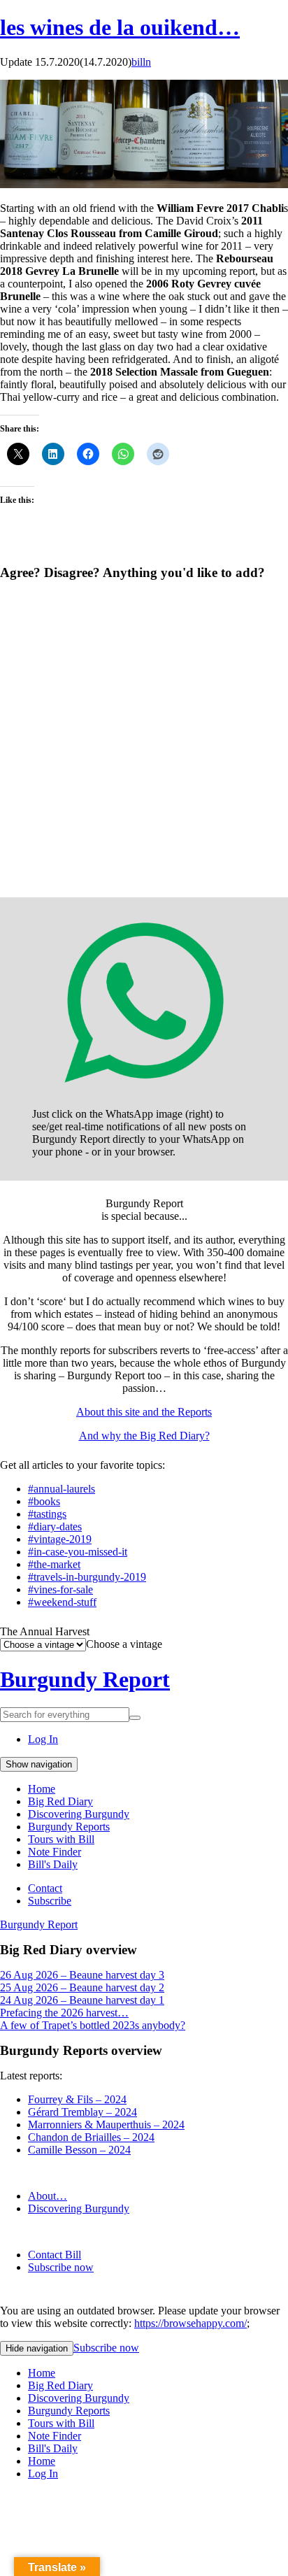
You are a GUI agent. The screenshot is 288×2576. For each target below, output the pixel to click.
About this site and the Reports (144, 1412)
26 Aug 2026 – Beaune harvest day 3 (82, 1975)
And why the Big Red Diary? (144, 1436)
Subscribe (50, 1901)
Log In (43, 1739)
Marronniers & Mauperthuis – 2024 (106, 2125)
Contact (45, 1888)
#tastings (47, 1514)
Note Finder (55, 1852)
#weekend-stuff (62, 1602)
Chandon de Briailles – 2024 (91, 2137)
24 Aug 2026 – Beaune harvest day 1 (82, 2000)
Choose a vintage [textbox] (124, 1644)
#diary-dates (55, 1527)
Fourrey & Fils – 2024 (77, 2099)
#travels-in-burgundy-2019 (87, 1577)
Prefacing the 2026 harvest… (64, 2013)
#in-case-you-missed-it (78, 1552)
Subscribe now (61, 2267)
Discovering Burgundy (79, 1814)
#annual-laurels (62, 1489)
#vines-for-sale (60, 1589)
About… (48, 2196)
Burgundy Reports (69, 1827)
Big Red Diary (60, 1801)
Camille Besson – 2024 (79, 2150)
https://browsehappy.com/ (190, 2323)
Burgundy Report (85, 1679)
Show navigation (39, 1764)
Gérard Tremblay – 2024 (82, 2112)
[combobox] (124, 1644)
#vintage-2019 (60, 1539)
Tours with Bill (61, 1839)
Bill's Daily (53, 1864)
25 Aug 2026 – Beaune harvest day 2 (82, 1987)
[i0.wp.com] (144, 184)
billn (141, 62)
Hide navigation (37, 2348)
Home (42, 1789)
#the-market (54, 1564)
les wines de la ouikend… (120, 27)
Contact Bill (55, 2255)
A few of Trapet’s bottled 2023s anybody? (93, 2025)
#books (44, 1501)
